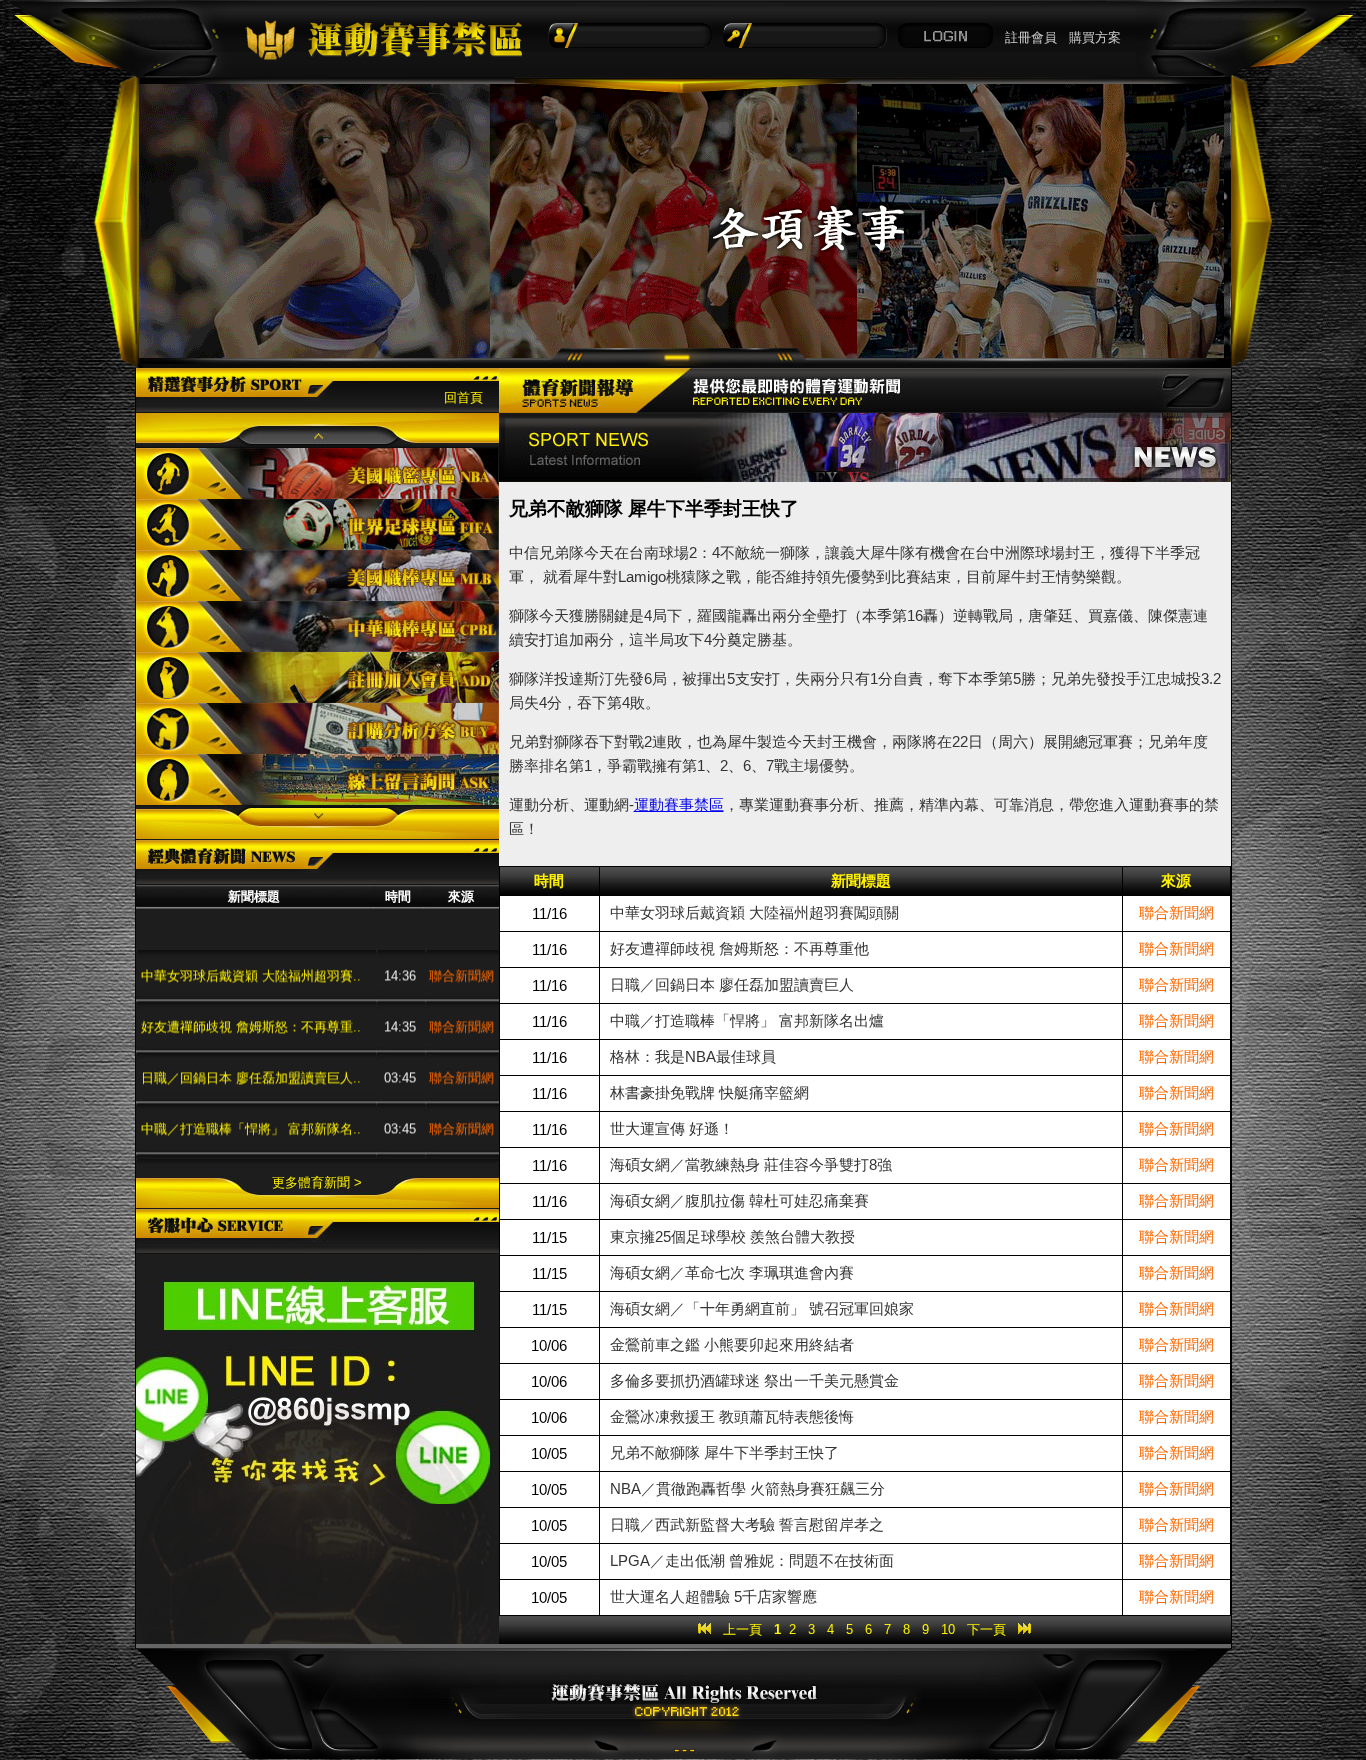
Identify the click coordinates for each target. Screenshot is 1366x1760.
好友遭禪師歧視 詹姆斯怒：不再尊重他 (739, 948)
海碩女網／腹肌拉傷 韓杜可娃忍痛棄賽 (739, 1200)
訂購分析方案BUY (317, 728)
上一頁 (742, 1629)
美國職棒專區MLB (317, 575)
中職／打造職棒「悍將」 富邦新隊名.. (251, 1097)
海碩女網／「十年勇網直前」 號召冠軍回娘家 (762, 1308)
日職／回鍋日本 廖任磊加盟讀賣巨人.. (251, 1046)
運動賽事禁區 (679, 804)
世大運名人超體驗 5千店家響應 (713, 1596)
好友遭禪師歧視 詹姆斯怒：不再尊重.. (251, 995)
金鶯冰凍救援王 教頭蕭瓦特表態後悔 (732, 1416)
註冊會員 (1031, 37)
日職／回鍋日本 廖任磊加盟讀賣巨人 (732, 984)
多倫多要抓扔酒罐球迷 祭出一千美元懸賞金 (754, 1380)
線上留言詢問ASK (317, 779)
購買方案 (1095, 37)
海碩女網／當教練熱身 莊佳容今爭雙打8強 (751, 1164)
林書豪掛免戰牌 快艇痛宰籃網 (709, 1092)
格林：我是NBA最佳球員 (213, 1148)
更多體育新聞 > (317, 1182)
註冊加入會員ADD (317, 677)
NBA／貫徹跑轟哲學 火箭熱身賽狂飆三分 (747, 1488)
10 (948, 1629)
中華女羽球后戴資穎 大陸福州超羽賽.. (251, 944)
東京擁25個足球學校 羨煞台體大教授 (732, 1236)
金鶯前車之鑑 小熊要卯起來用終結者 (732, 1344)
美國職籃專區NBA (317, 473)
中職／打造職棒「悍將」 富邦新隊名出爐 (747, 1020)
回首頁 (463, 397)
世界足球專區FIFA (317, 524)
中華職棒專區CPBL (317, 626)
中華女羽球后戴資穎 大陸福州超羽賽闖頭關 (754, 912)
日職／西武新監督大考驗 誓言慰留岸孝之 (747, 1524)
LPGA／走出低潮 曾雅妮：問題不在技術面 (752, 1560)
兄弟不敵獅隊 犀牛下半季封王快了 (724, 1452)
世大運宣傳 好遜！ (672, 1128)
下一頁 (986, 1629)
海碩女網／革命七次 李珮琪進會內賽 (732, 1272)
